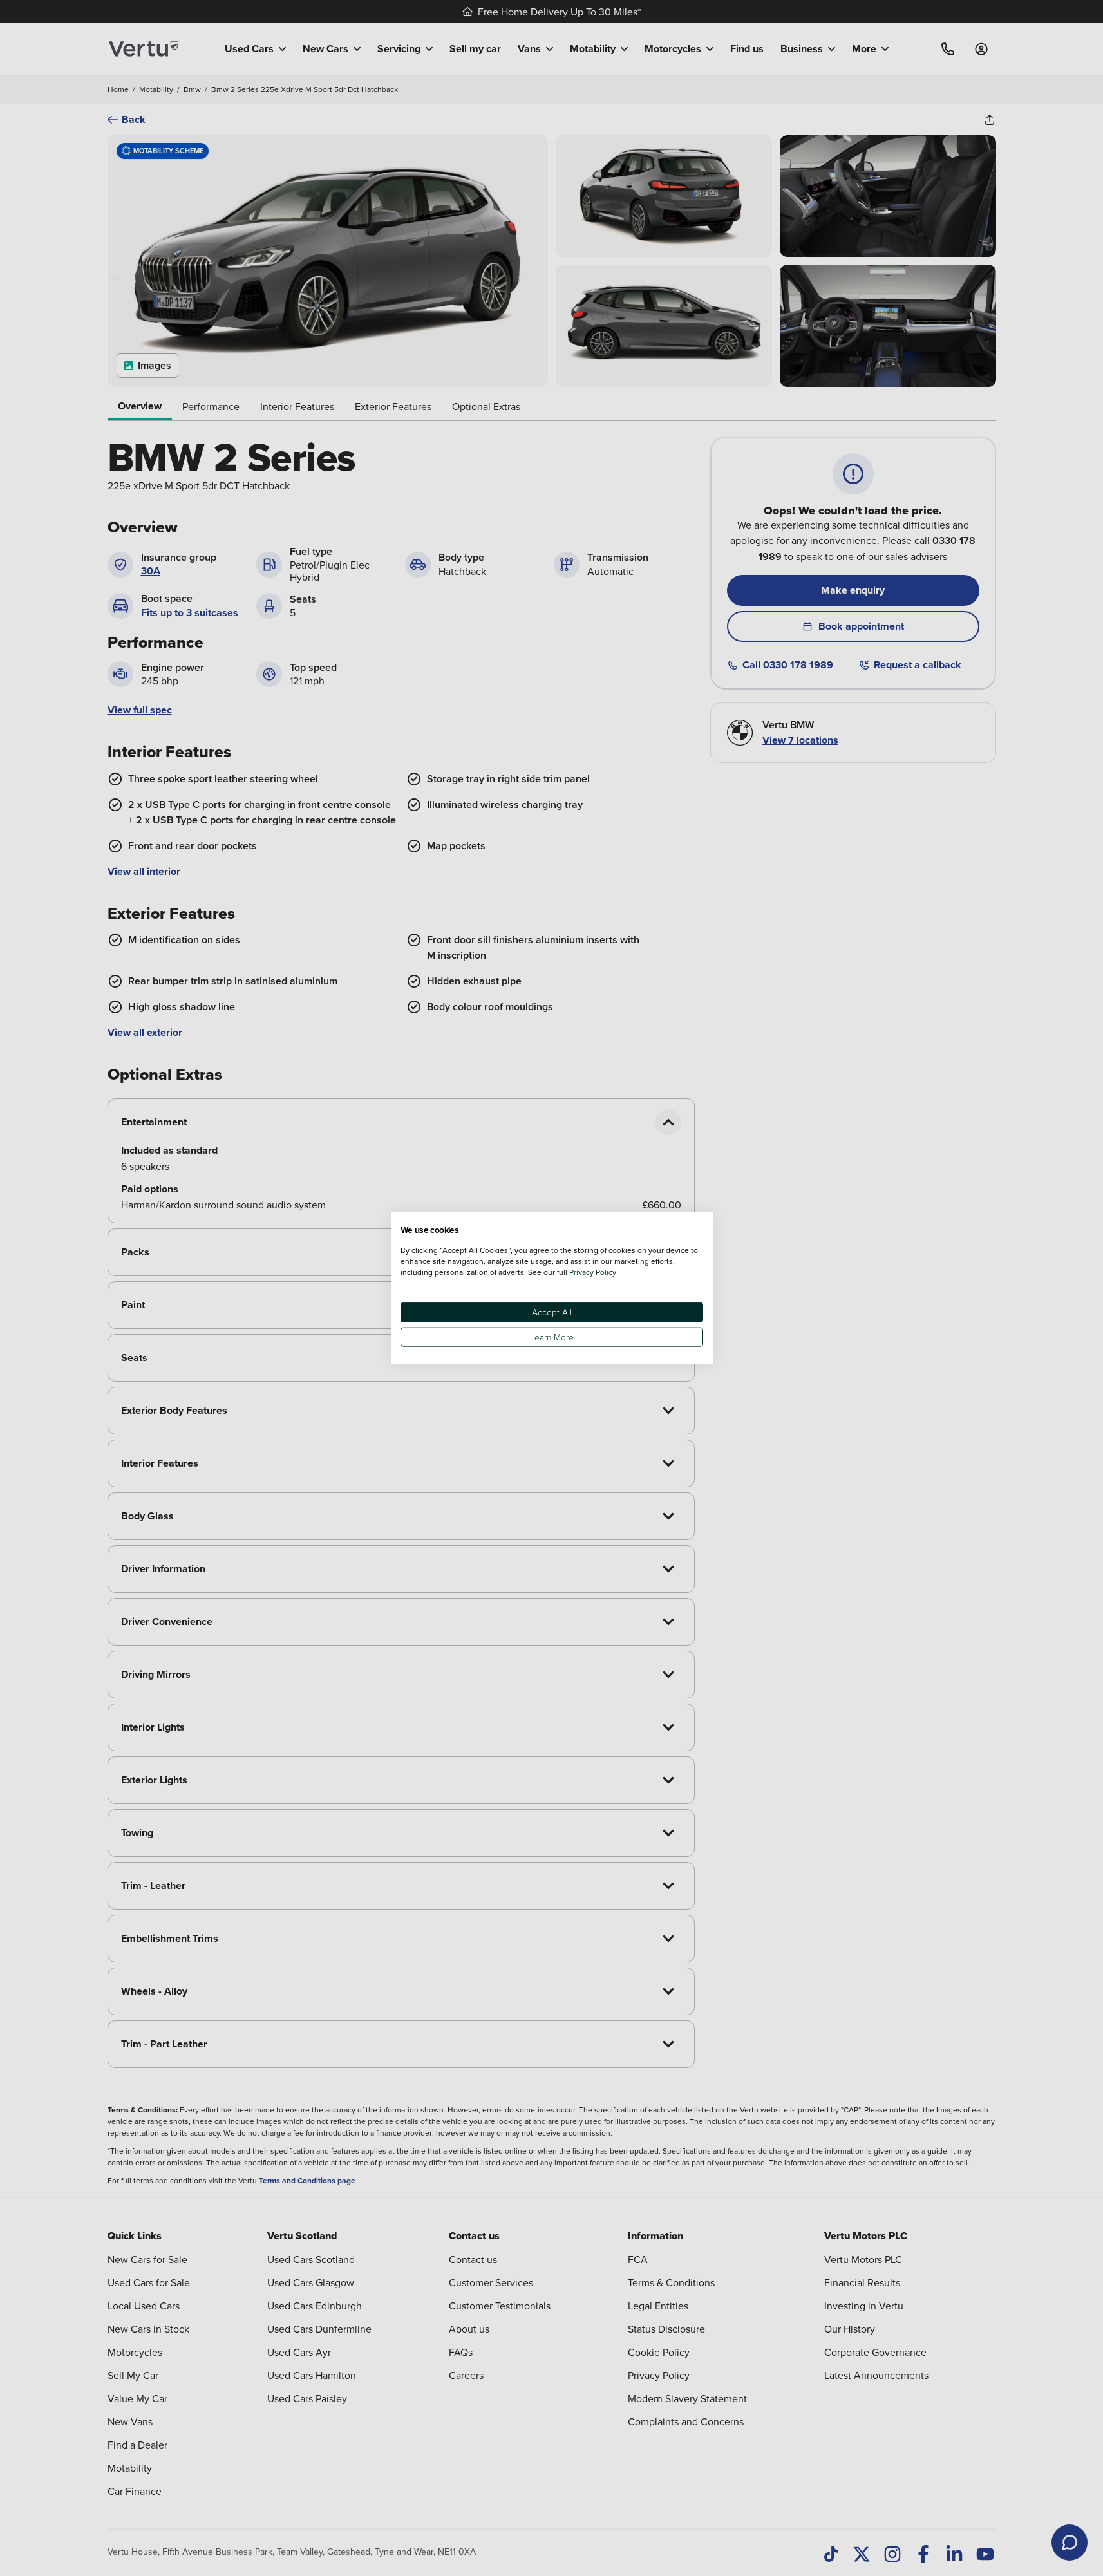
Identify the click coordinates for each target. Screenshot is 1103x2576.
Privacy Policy (593, 1272)
